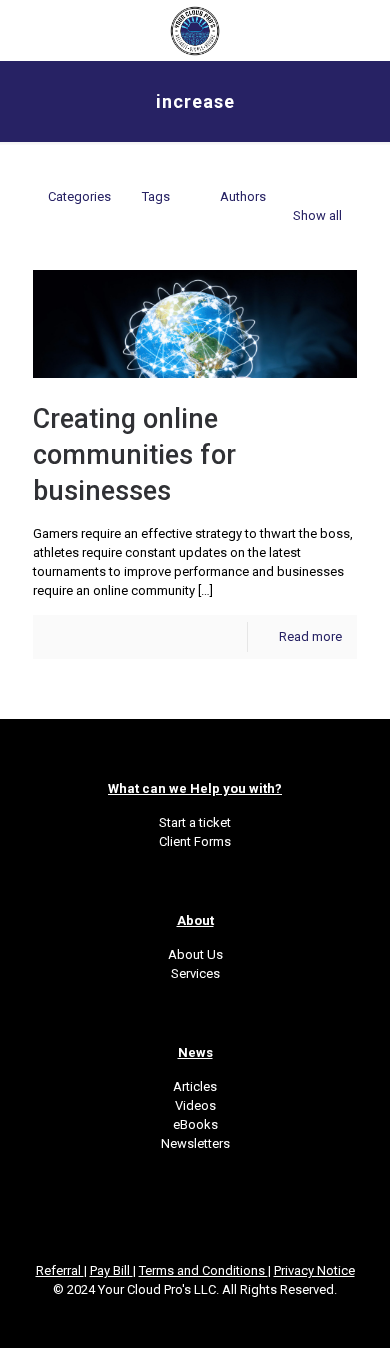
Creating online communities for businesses (134, 455)
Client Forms (195, 841)
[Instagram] (222, 1318)
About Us (195, 954)
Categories (79, 196)
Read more (310, 636)
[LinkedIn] (195, 1318)
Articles (195, 1086)
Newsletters (195, 1143)
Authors (243, 196)
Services (195, 973)
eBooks (195, 1124)
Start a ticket (195, 822)
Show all (317, 215)
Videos (195, 1105)
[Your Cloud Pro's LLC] (195, 30)
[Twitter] (168, 1318)
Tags (156, 196)
